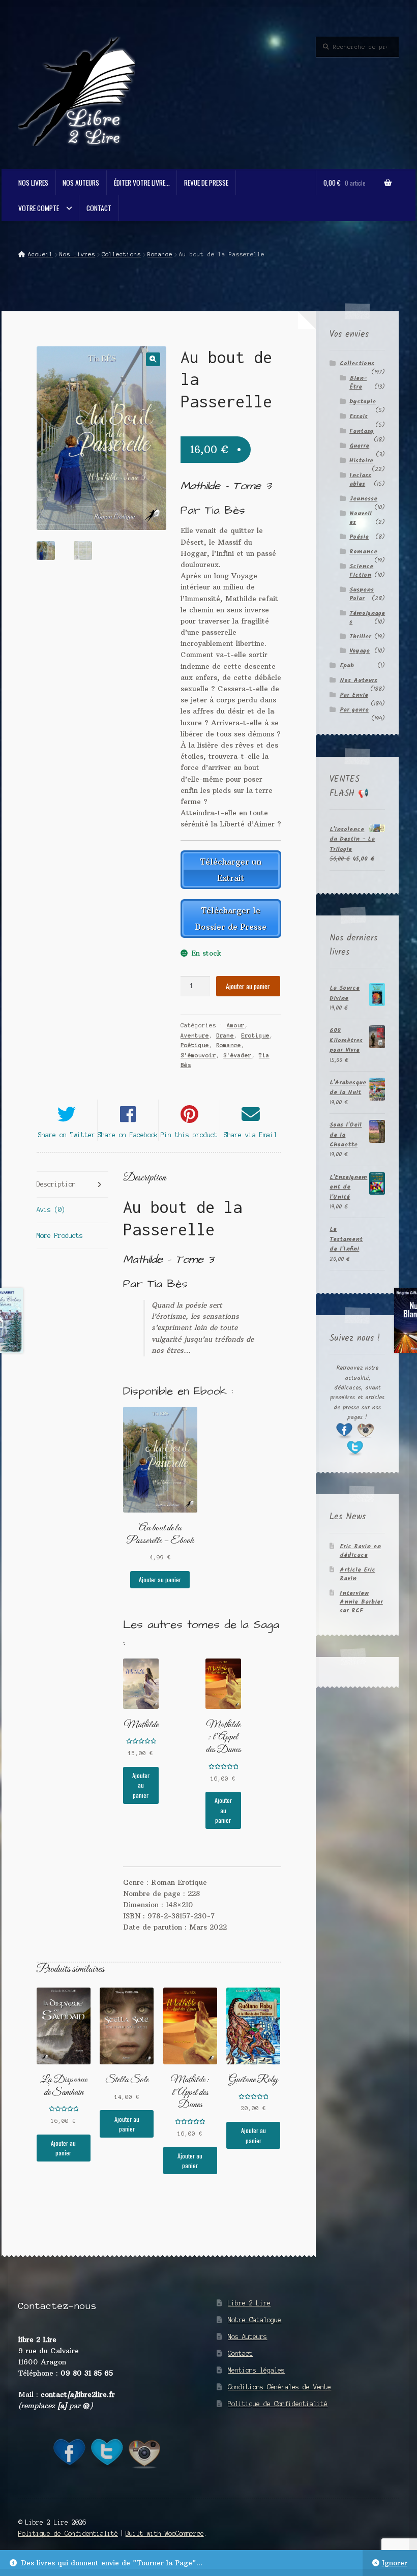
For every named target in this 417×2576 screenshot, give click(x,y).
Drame (225, 1035)
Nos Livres (33, 183)
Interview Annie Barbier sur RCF (361, 1602)
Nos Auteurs (81, 183)
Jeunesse (363, 499)
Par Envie (354, 695)
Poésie (359, 537)
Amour (236, 1025)
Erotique (255, 1035)
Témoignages (367, 617)
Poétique (195, 1045)
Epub (347, 665)
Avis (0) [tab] (51, 1210)
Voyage (360, 651)
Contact (99, 208)
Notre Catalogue (255, 2320)
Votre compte (39, 208)
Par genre (354, 710)
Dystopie (363, 402)
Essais (359, 416)
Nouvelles (361, 518)
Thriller (360, 636)
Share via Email (250, 1135)
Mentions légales (256, 2370)
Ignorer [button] (395, 2563)
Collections (121, 254)
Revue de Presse (206, 183)
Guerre (359, 446)
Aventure (195, 1035)
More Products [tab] (60, 1236)
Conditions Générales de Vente (279, 2387)
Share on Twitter (67, 1135)
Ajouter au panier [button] (160, 1579)
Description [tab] (56, 1184)
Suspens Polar (362, 594)
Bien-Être (358, 382)
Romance (160, 254)
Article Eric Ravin (358, 1574)
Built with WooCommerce (165, 2534)
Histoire (361, 461)
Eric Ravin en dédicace (360, 1551)
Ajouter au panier (248, 986)
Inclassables (360, 480)
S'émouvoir (198, 1055)
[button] (153, 359)
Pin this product (189, 1135)
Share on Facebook (128, 1135)
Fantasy (362, 431)
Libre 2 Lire (249, 2303)
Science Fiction (361, 571)
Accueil (40, 254)
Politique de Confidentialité (278, 2404)
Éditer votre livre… (142, 183)
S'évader (237, 1055)
